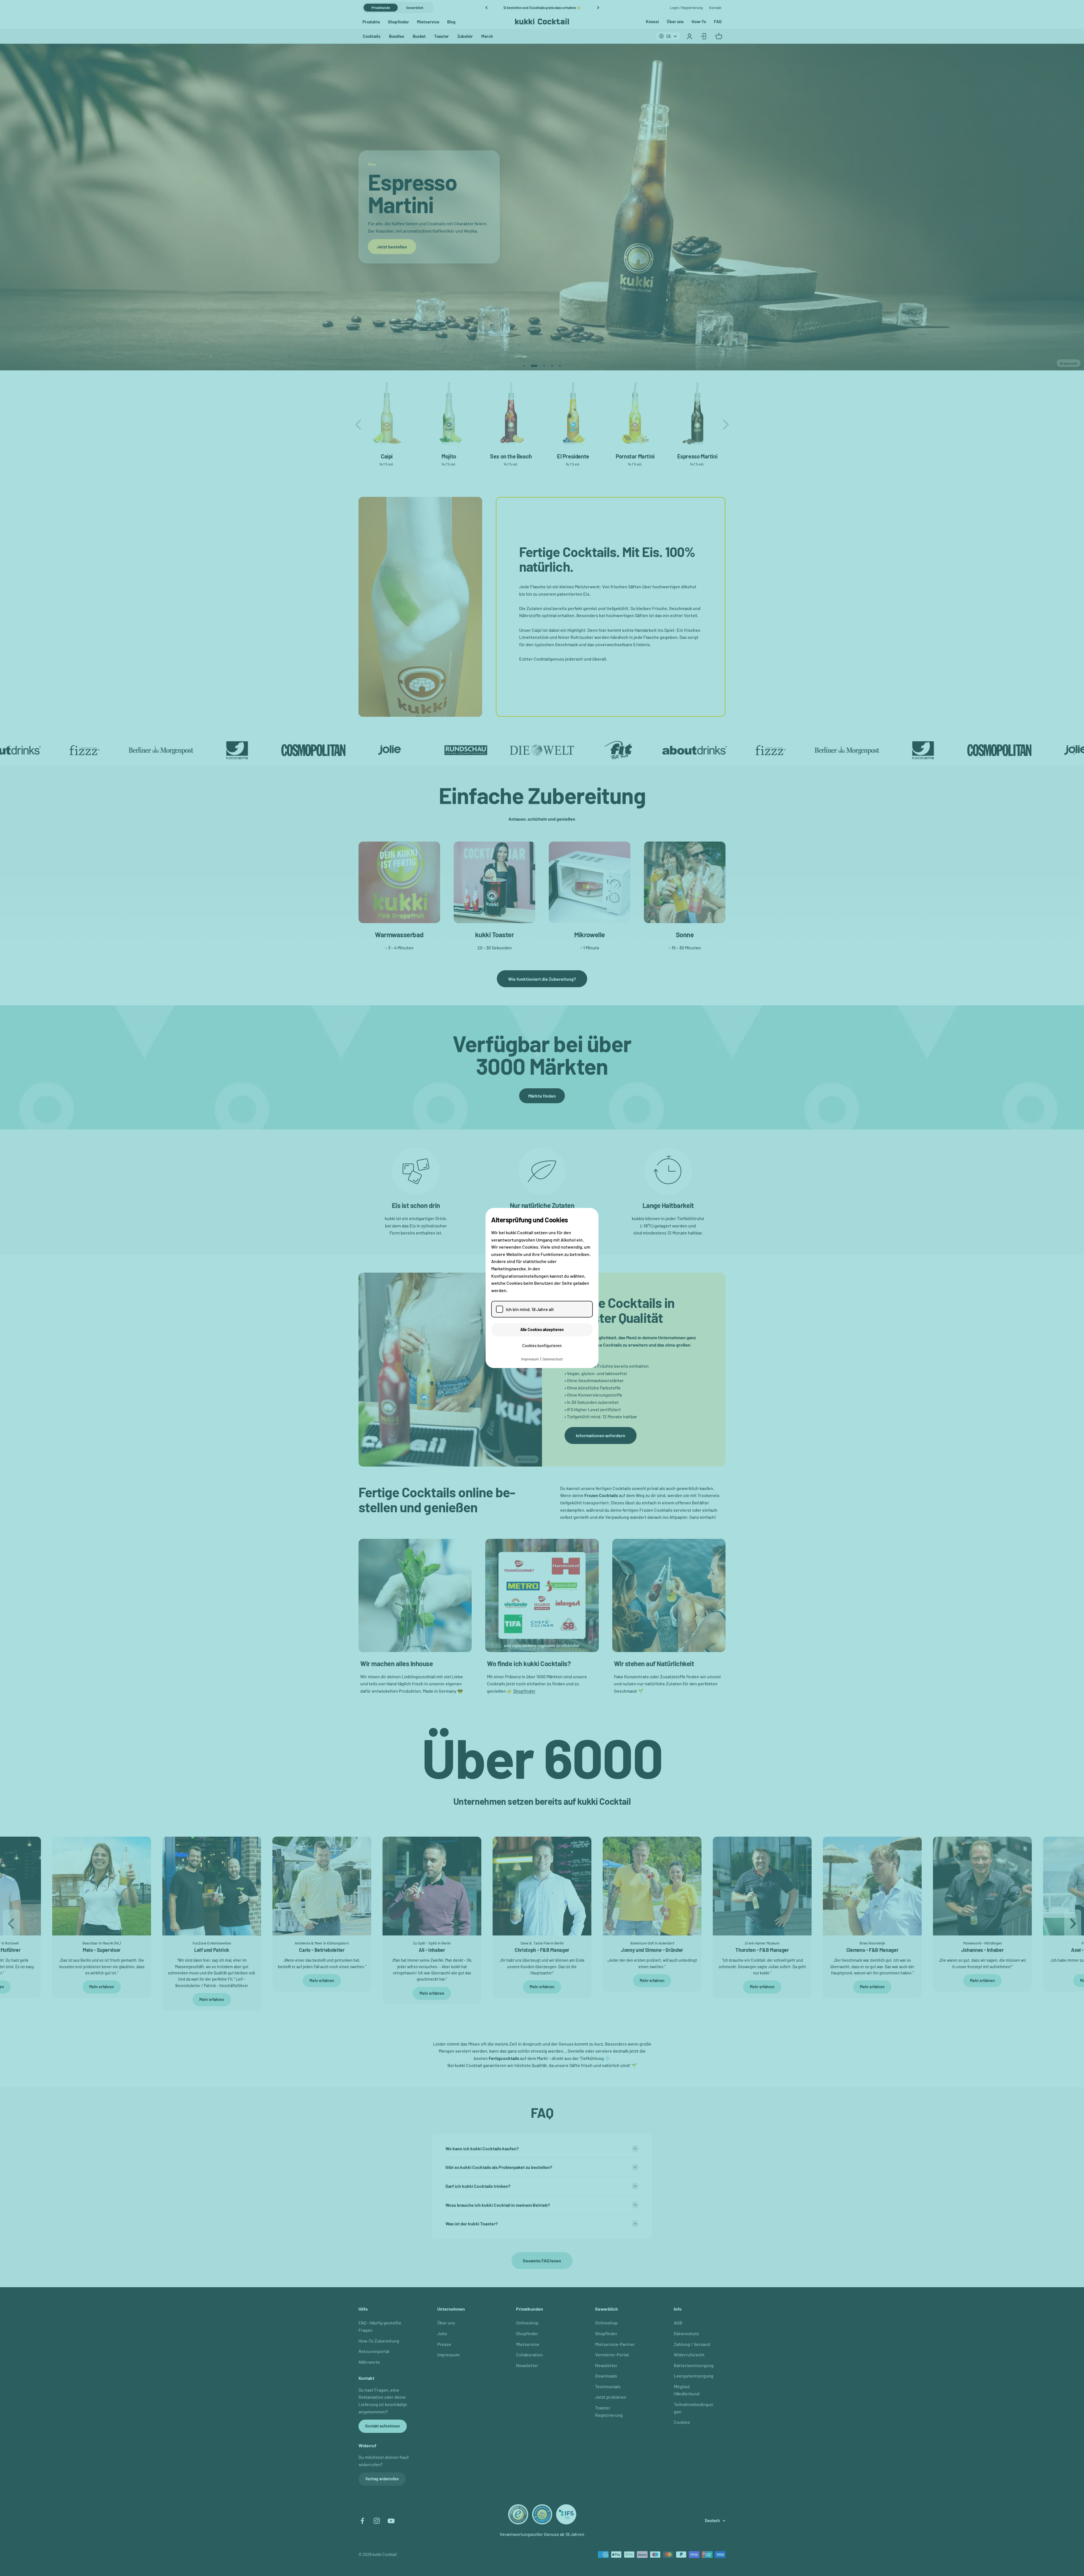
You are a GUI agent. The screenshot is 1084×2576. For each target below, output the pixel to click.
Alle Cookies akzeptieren (542, 1329)
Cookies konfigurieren (542, 1346)
